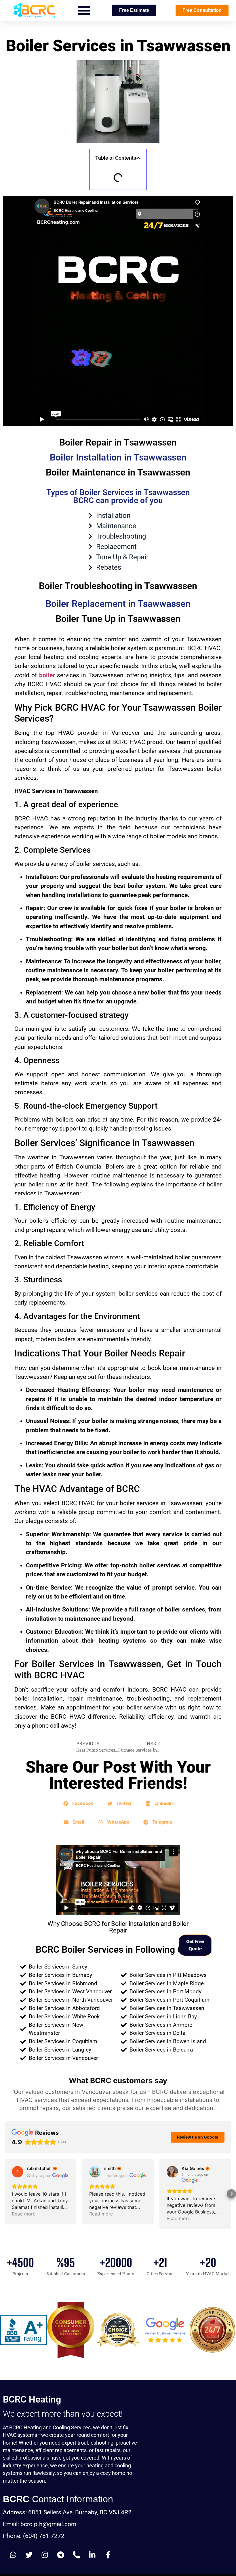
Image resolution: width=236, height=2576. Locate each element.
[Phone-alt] (76, 2555)
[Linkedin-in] (92, 2555)
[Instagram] (45, 2555)
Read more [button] (24, 2214)
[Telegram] (60, 2555)
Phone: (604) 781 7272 (34, 2536)
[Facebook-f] (108, 2555)
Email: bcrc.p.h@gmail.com (40, 2524)
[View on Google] (18, 2172)
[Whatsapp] (13, 2555)
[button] (84, 10)
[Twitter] (29, 2555)
